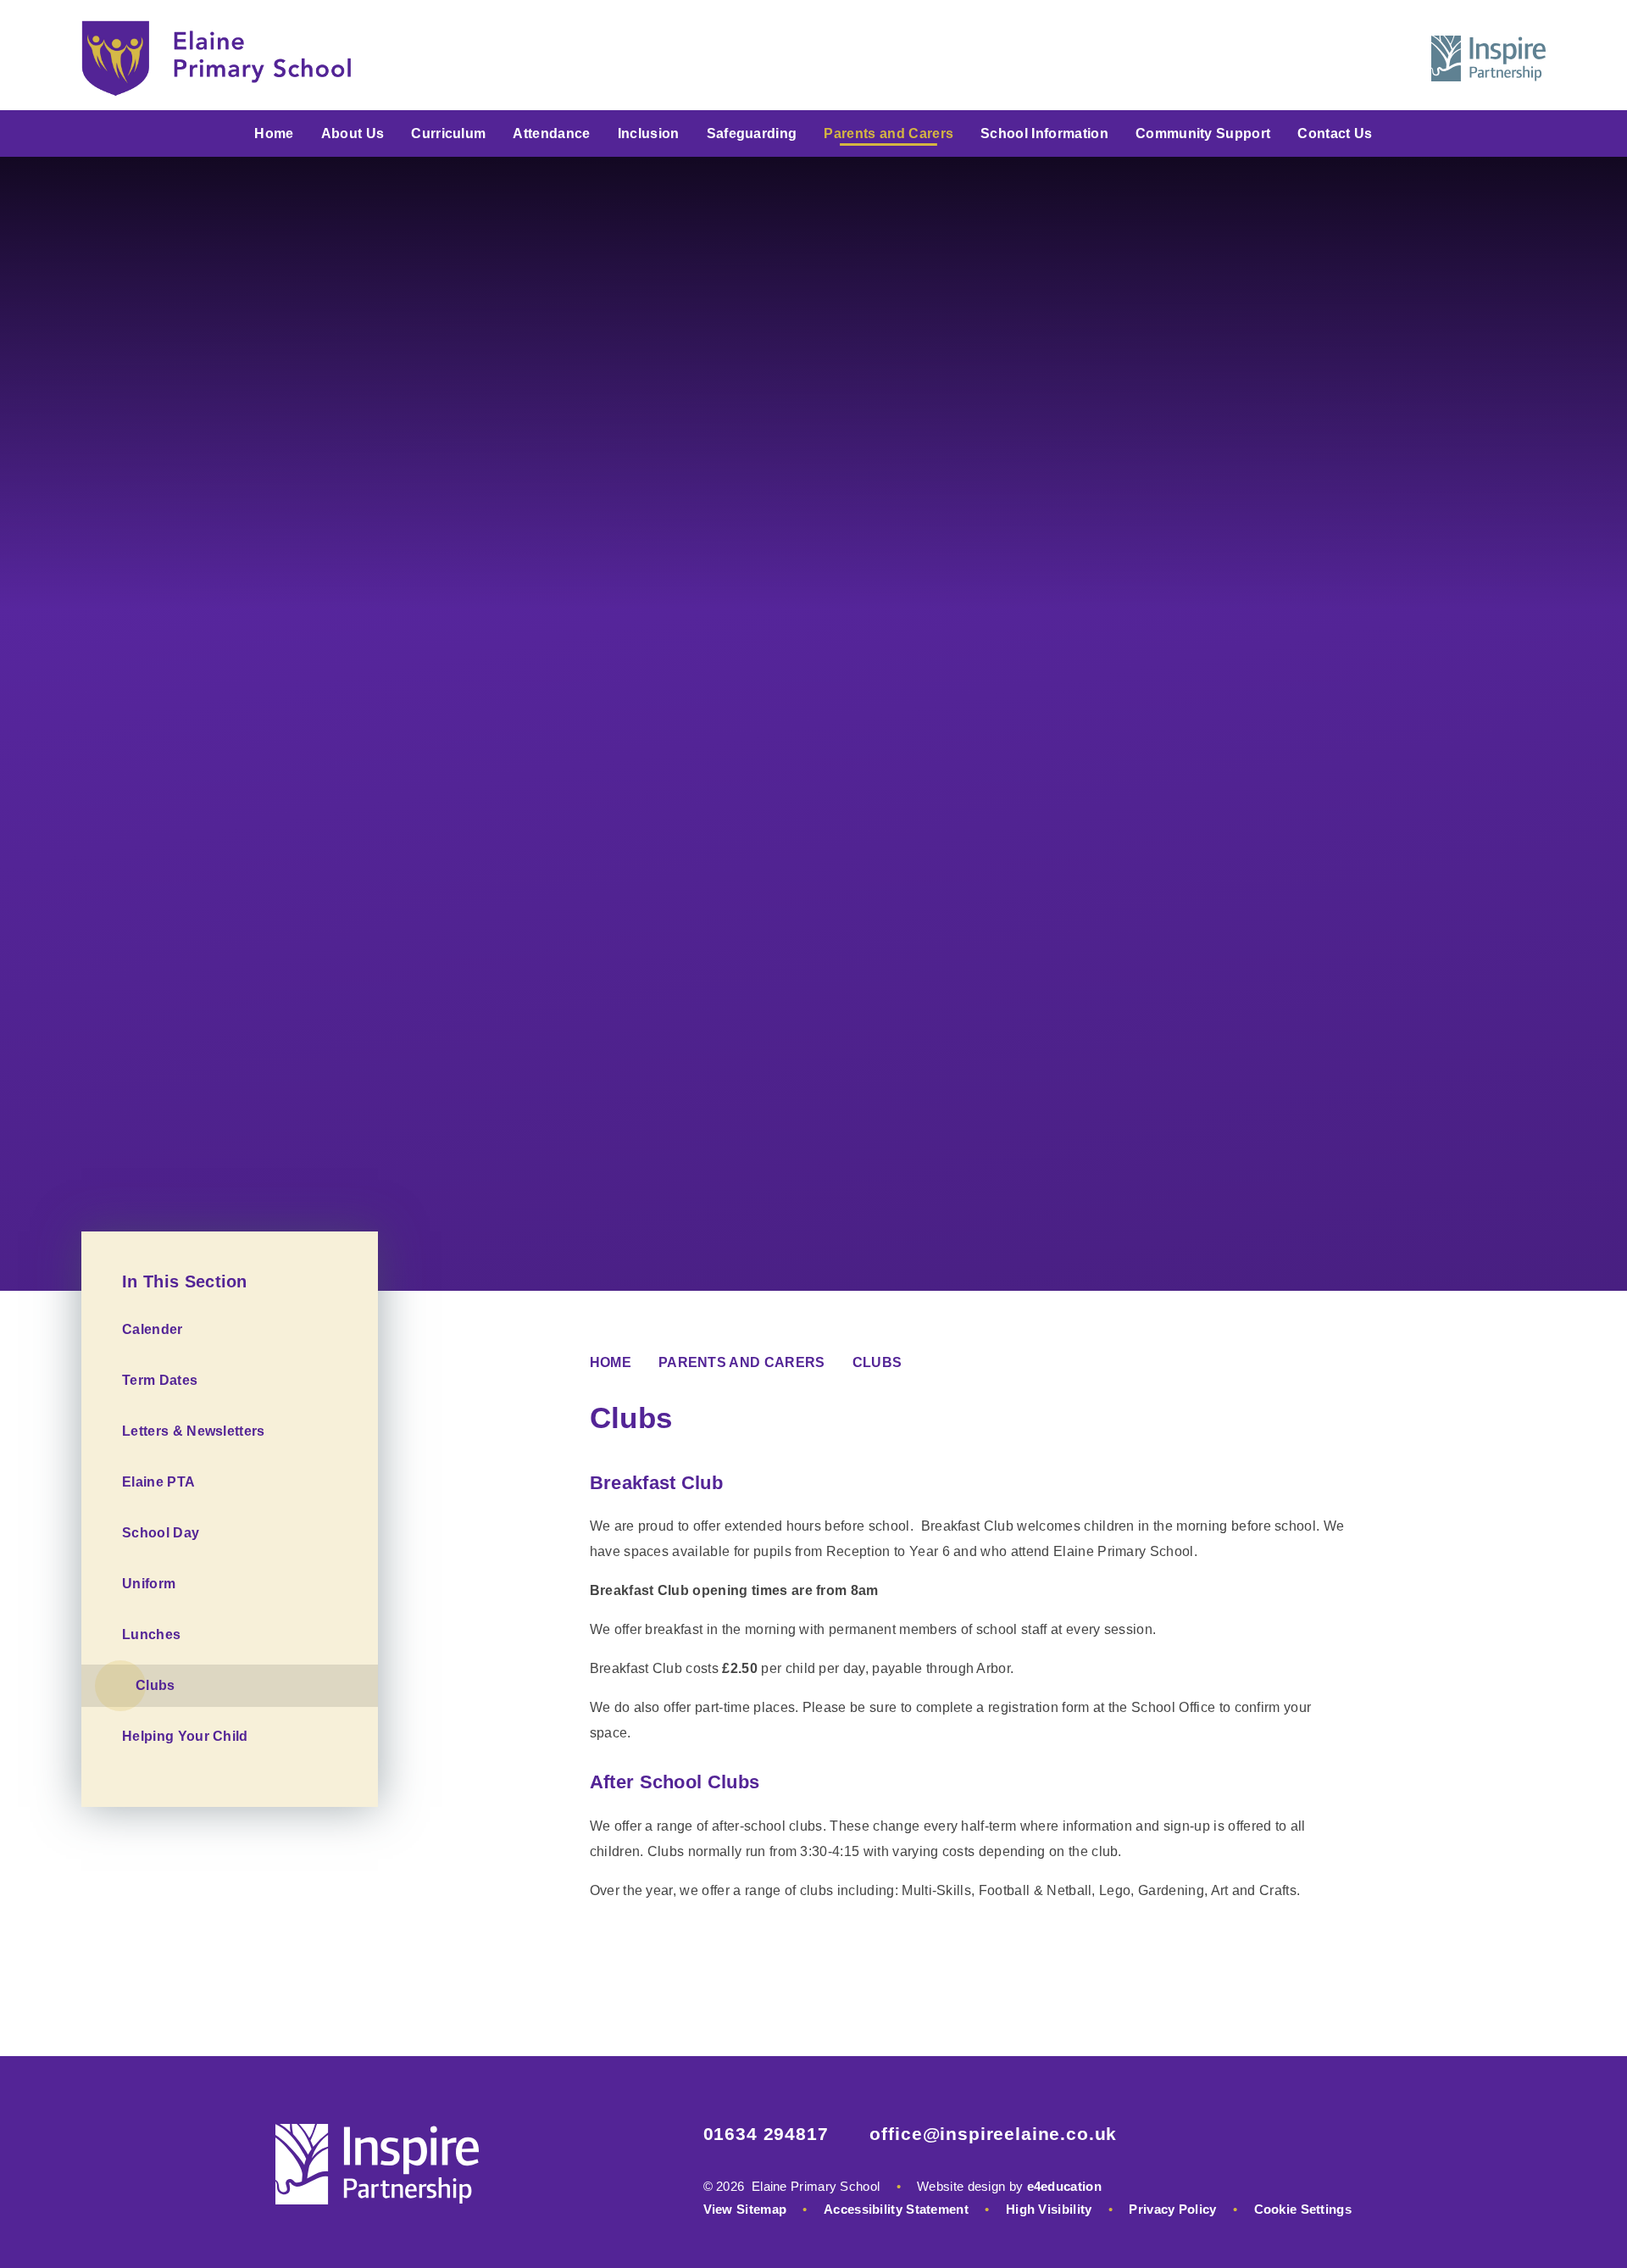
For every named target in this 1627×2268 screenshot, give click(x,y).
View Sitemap (745, 2209)
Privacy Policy (1172, 2209)
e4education (1064, 2186)
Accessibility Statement (896, 2209)
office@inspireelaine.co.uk (993, 2134)
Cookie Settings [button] (1303, 2209)
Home (611, 1362)
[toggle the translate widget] (1352, 58)
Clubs (877, 1362)
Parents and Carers (742, 1362)
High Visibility (1049, 2209)
